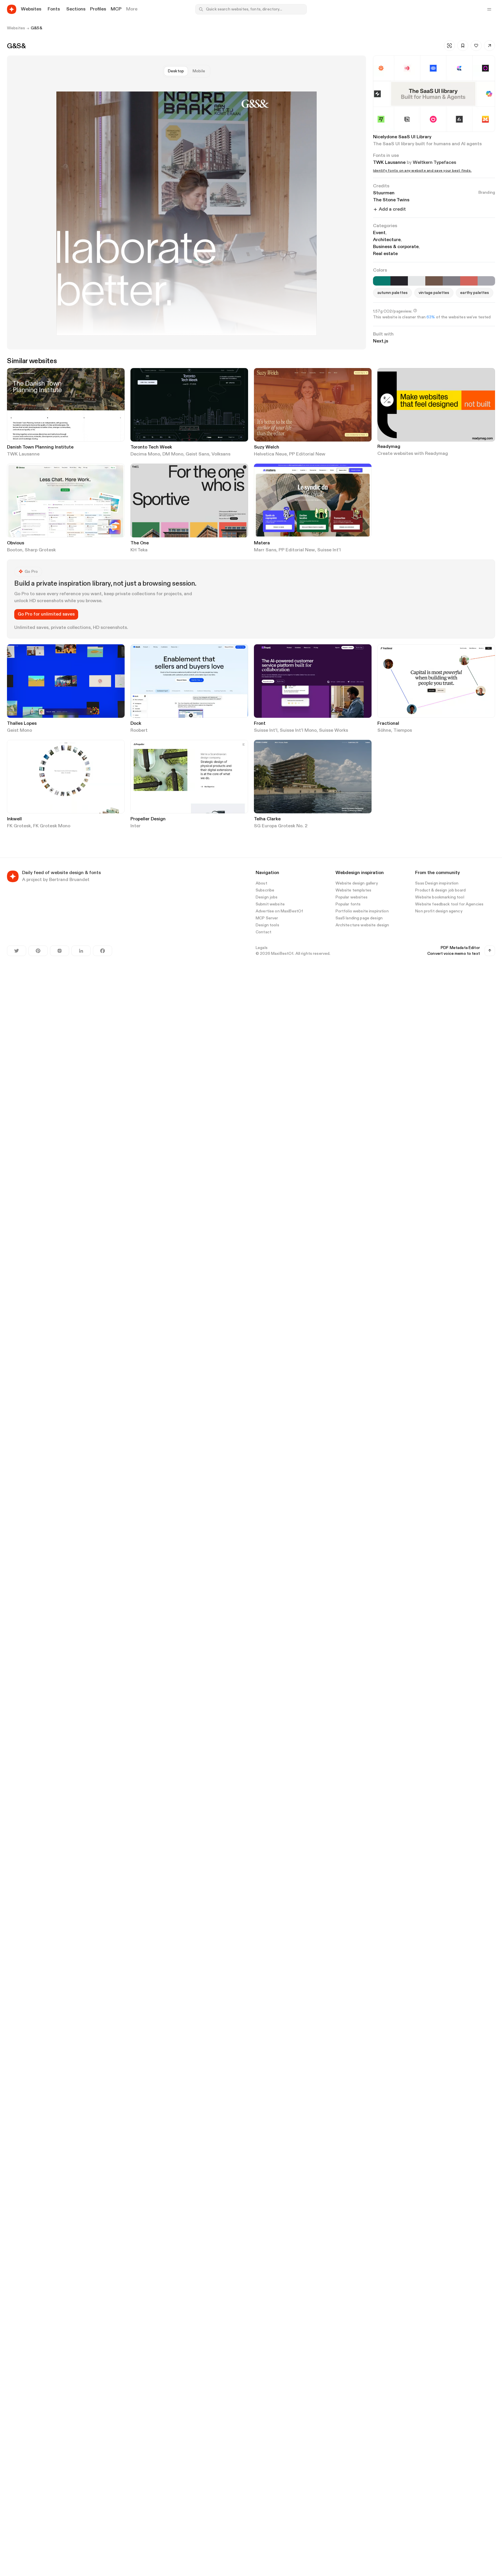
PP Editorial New (307, 454)
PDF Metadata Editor (460, 948)
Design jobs (267, 897)
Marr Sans (265, 550)
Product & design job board (440, 890)
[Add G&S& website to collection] (463, 46)
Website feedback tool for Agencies (449, 904)
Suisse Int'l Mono (298, 731)
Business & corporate (397, 247)
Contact (263, 932)
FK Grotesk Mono (52, 826)
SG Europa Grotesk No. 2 (281, 826)
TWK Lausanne (389, 163)
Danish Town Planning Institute (40, 447)
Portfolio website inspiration (362, 911)
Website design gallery (357, 883)
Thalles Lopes (22, 724)
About (261, 883)
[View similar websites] (449, 46)
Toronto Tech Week (151, 447)
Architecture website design (362, 925)
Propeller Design (148, 819)
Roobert (139, 731)
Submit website (270, 904)
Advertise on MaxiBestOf (279, 911)
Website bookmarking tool (440, 897)
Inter (136, 826)
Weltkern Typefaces (434, 163)
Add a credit (392, 209)
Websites (16, 28)
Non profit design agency (439, 911)
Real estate (385, 254)
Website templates (353, 890)
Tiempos (403, 731)
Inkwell (14, 819)
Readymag (389, 447)
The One (140, 543)
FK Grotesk (19, 826)
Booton (15, 550)
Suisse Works (334, 731)
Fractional (388, 724)
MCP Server (267, 918)
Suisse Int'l (329, 550)
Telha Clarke (267, 819)
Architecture (388, 240)
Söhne (384, 731)
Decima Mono (145, 454)
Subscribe (265, 890)
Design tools (267, 925)
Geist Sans (197, 454)
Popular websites (352, 897)
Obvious (16, 543)
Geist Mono (19, 731)
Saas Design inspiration (437, 883)
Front (260, 724)
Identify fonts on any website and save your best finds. (422, 171)
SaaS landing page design (359, 918)
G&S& (36, 28)
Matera (262, 543)
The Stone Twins (391, 200)
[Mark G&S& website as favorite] (476, 46)
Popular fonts (348, 904)
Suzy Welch (267, 447)
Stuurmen (434, 193)
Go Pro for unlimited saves (46, 614)
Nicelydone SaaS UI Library (402, 137)
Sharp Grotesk (40, 550)
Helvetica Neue (270, 454)
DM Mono (173, 454)
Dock (136, 724)
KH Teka (139, 550)
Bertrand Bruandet (69, 880)
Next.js (381, 341)
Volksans (221, 454)
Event (380, 233)
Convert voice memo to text (454, 954)
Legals (262, 948)
